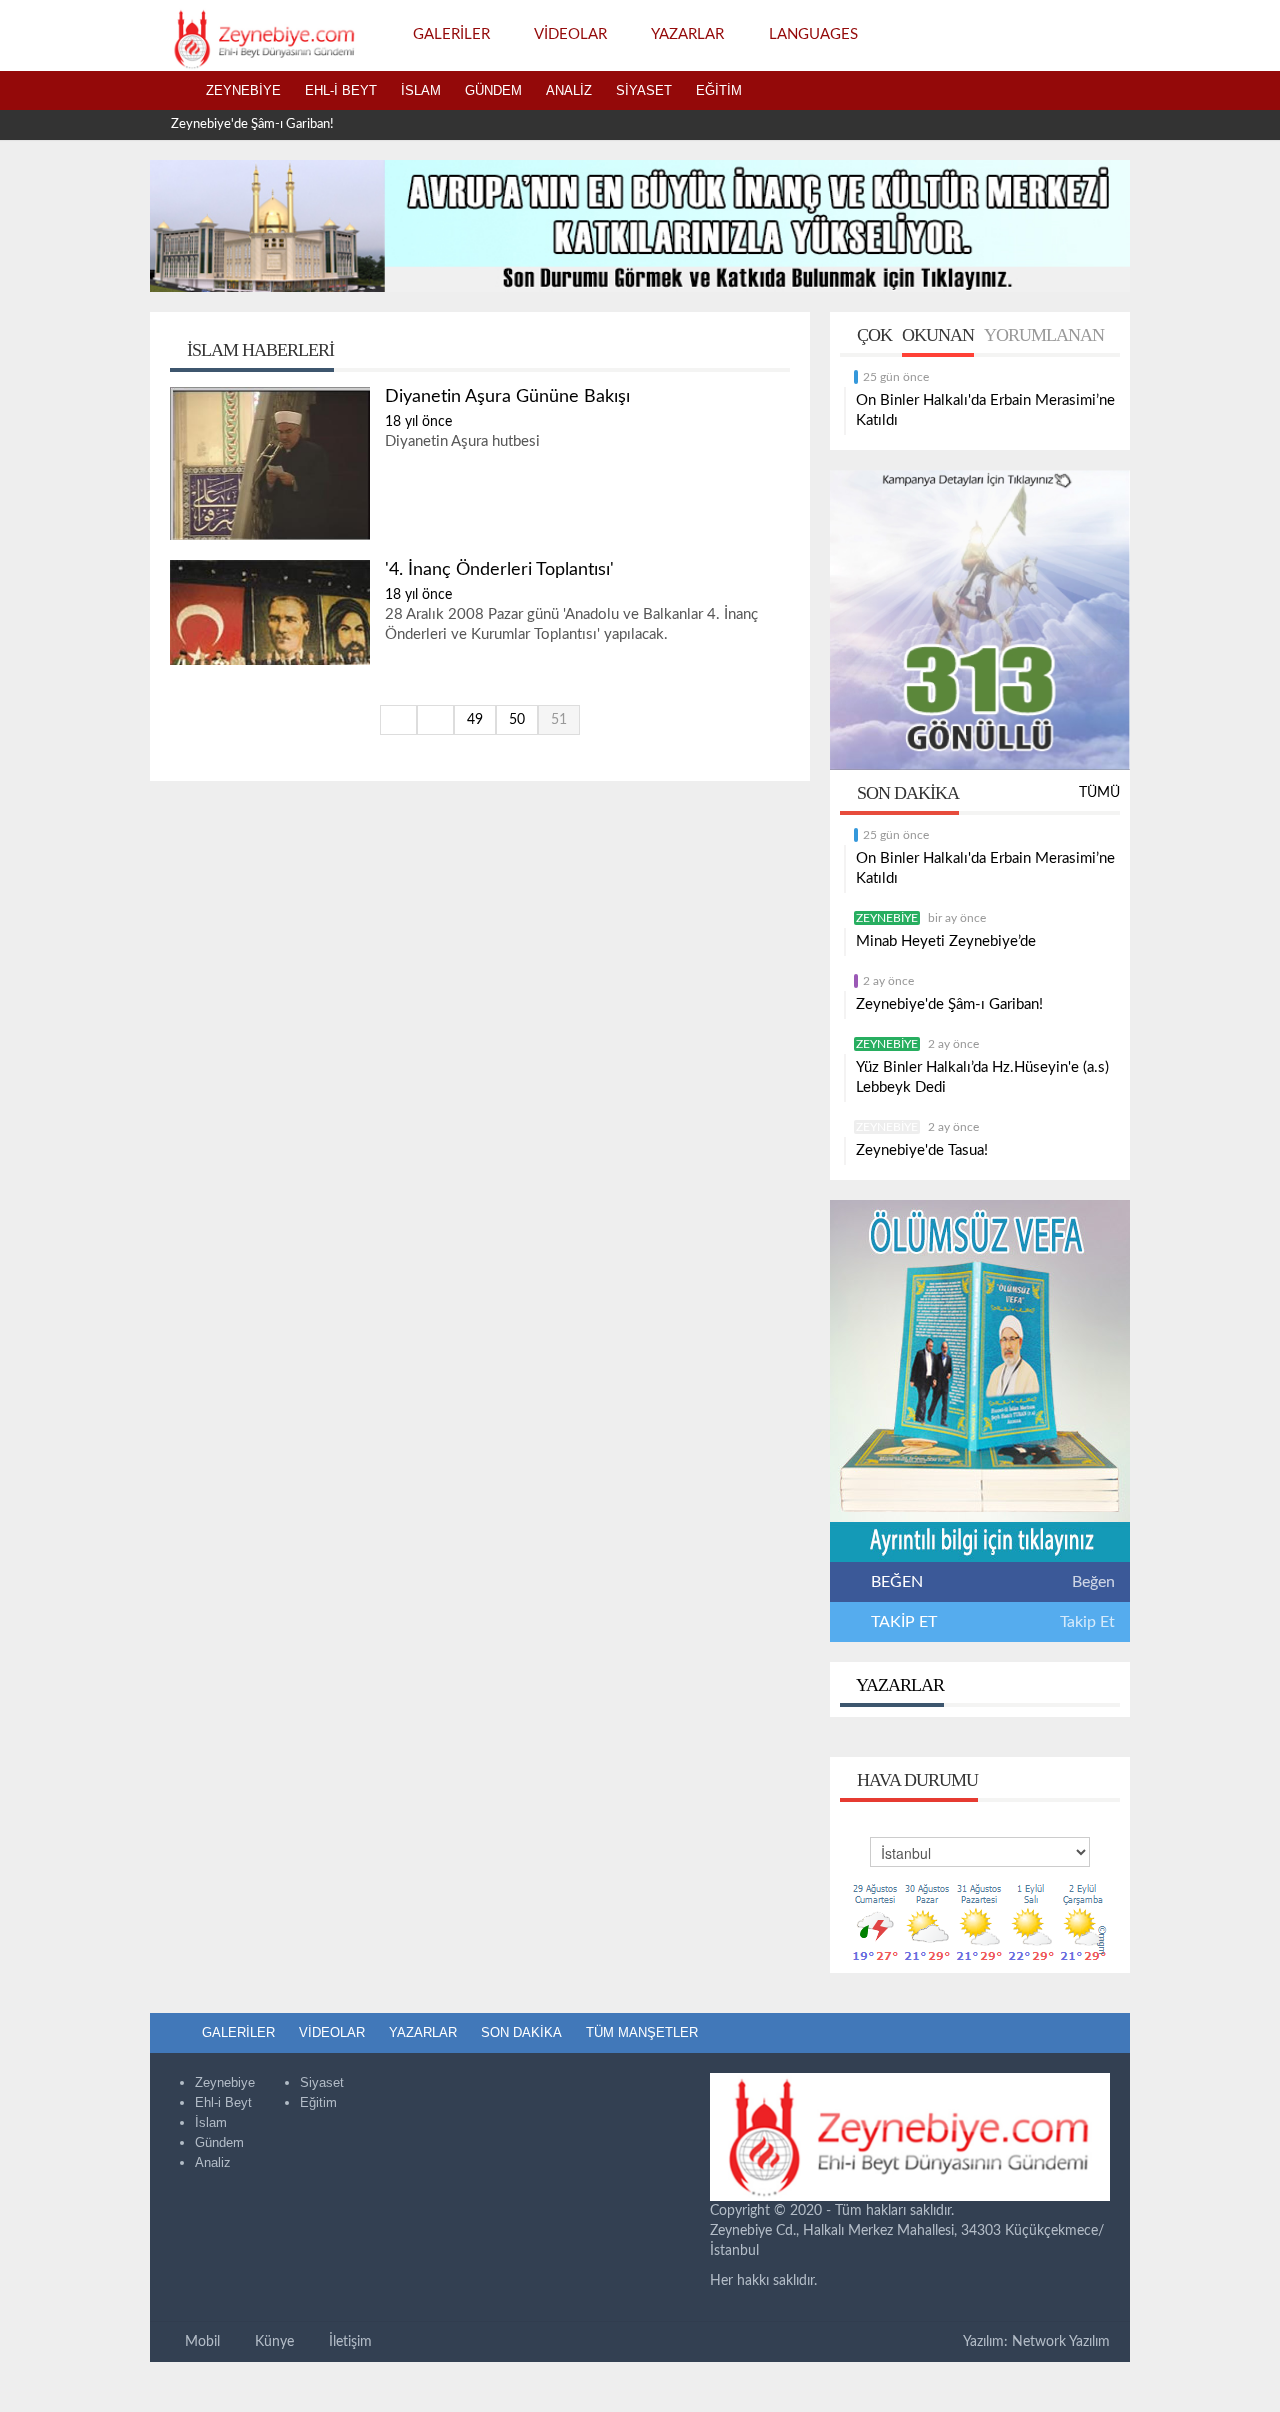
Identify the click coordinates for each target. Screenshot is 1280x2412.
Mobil (200, 2342)
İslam (421, 90)
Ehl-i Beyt (341, 90)
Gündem (493, 90)
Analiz (569, 90)
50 (517, 720)
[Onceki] (435, 720)
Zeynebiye (243, 90)
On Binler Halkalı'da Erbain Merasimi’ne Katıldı (985, 410)
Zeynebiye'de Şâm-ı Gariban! (252, 124)
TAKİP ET (902, 1622)
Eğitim (719, 90)
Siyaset (644, 90)
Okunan (938, 335)
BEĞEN (897, 1582)
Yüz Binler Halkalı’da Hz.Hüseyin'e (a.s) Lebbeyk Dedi (982, 1077)
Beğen (1093, 1582)
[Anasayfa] (172, 91)
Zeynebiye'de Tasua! (922, 1150)
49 (475, 720)
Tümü (1099, 793)
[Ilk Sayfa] (398, 720)
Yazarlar (898, 1685)
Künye (272, 2342)
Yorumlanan (1044, 335)
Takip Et (1087, 1622)
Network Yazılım (1061, 2342)
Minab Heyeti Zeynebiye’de (946, 941)
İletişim (348, 2342)
